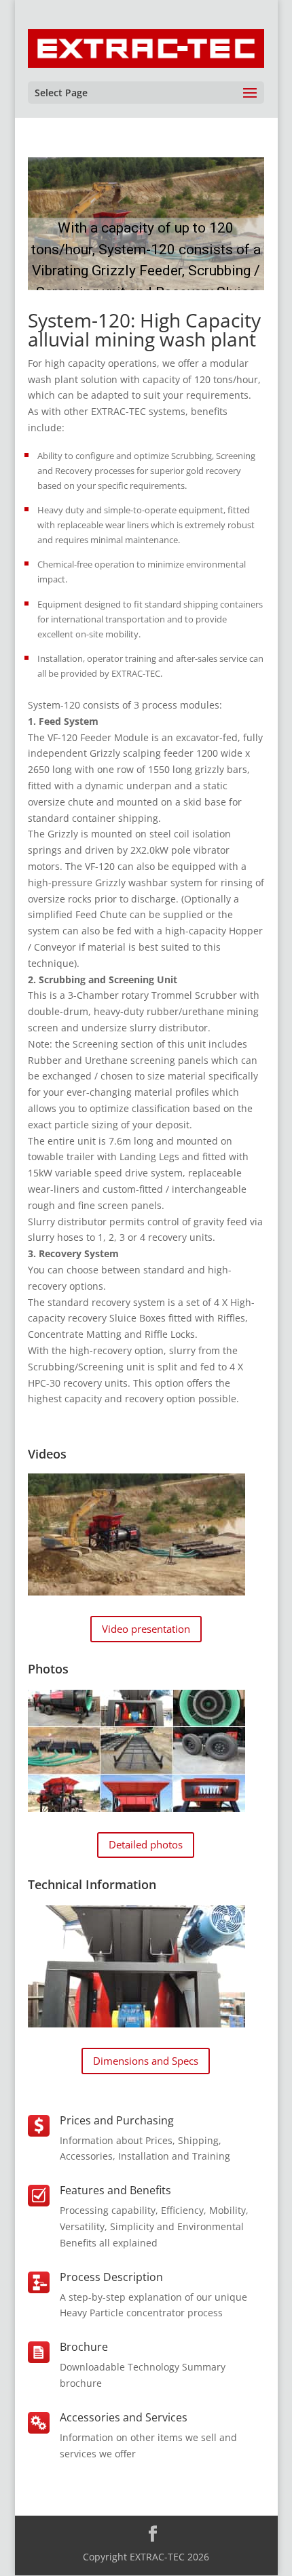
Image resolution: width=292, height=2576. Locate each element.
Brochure (84, 2347)
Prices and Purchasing (117, 2120)
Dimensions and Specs (146, 2061)
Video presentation (146, 1629)
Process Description (111, 2277)
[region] (146, 224)
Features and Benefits (115, 2190)
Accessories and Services (124, 2417)
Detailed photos (146, 1844)
